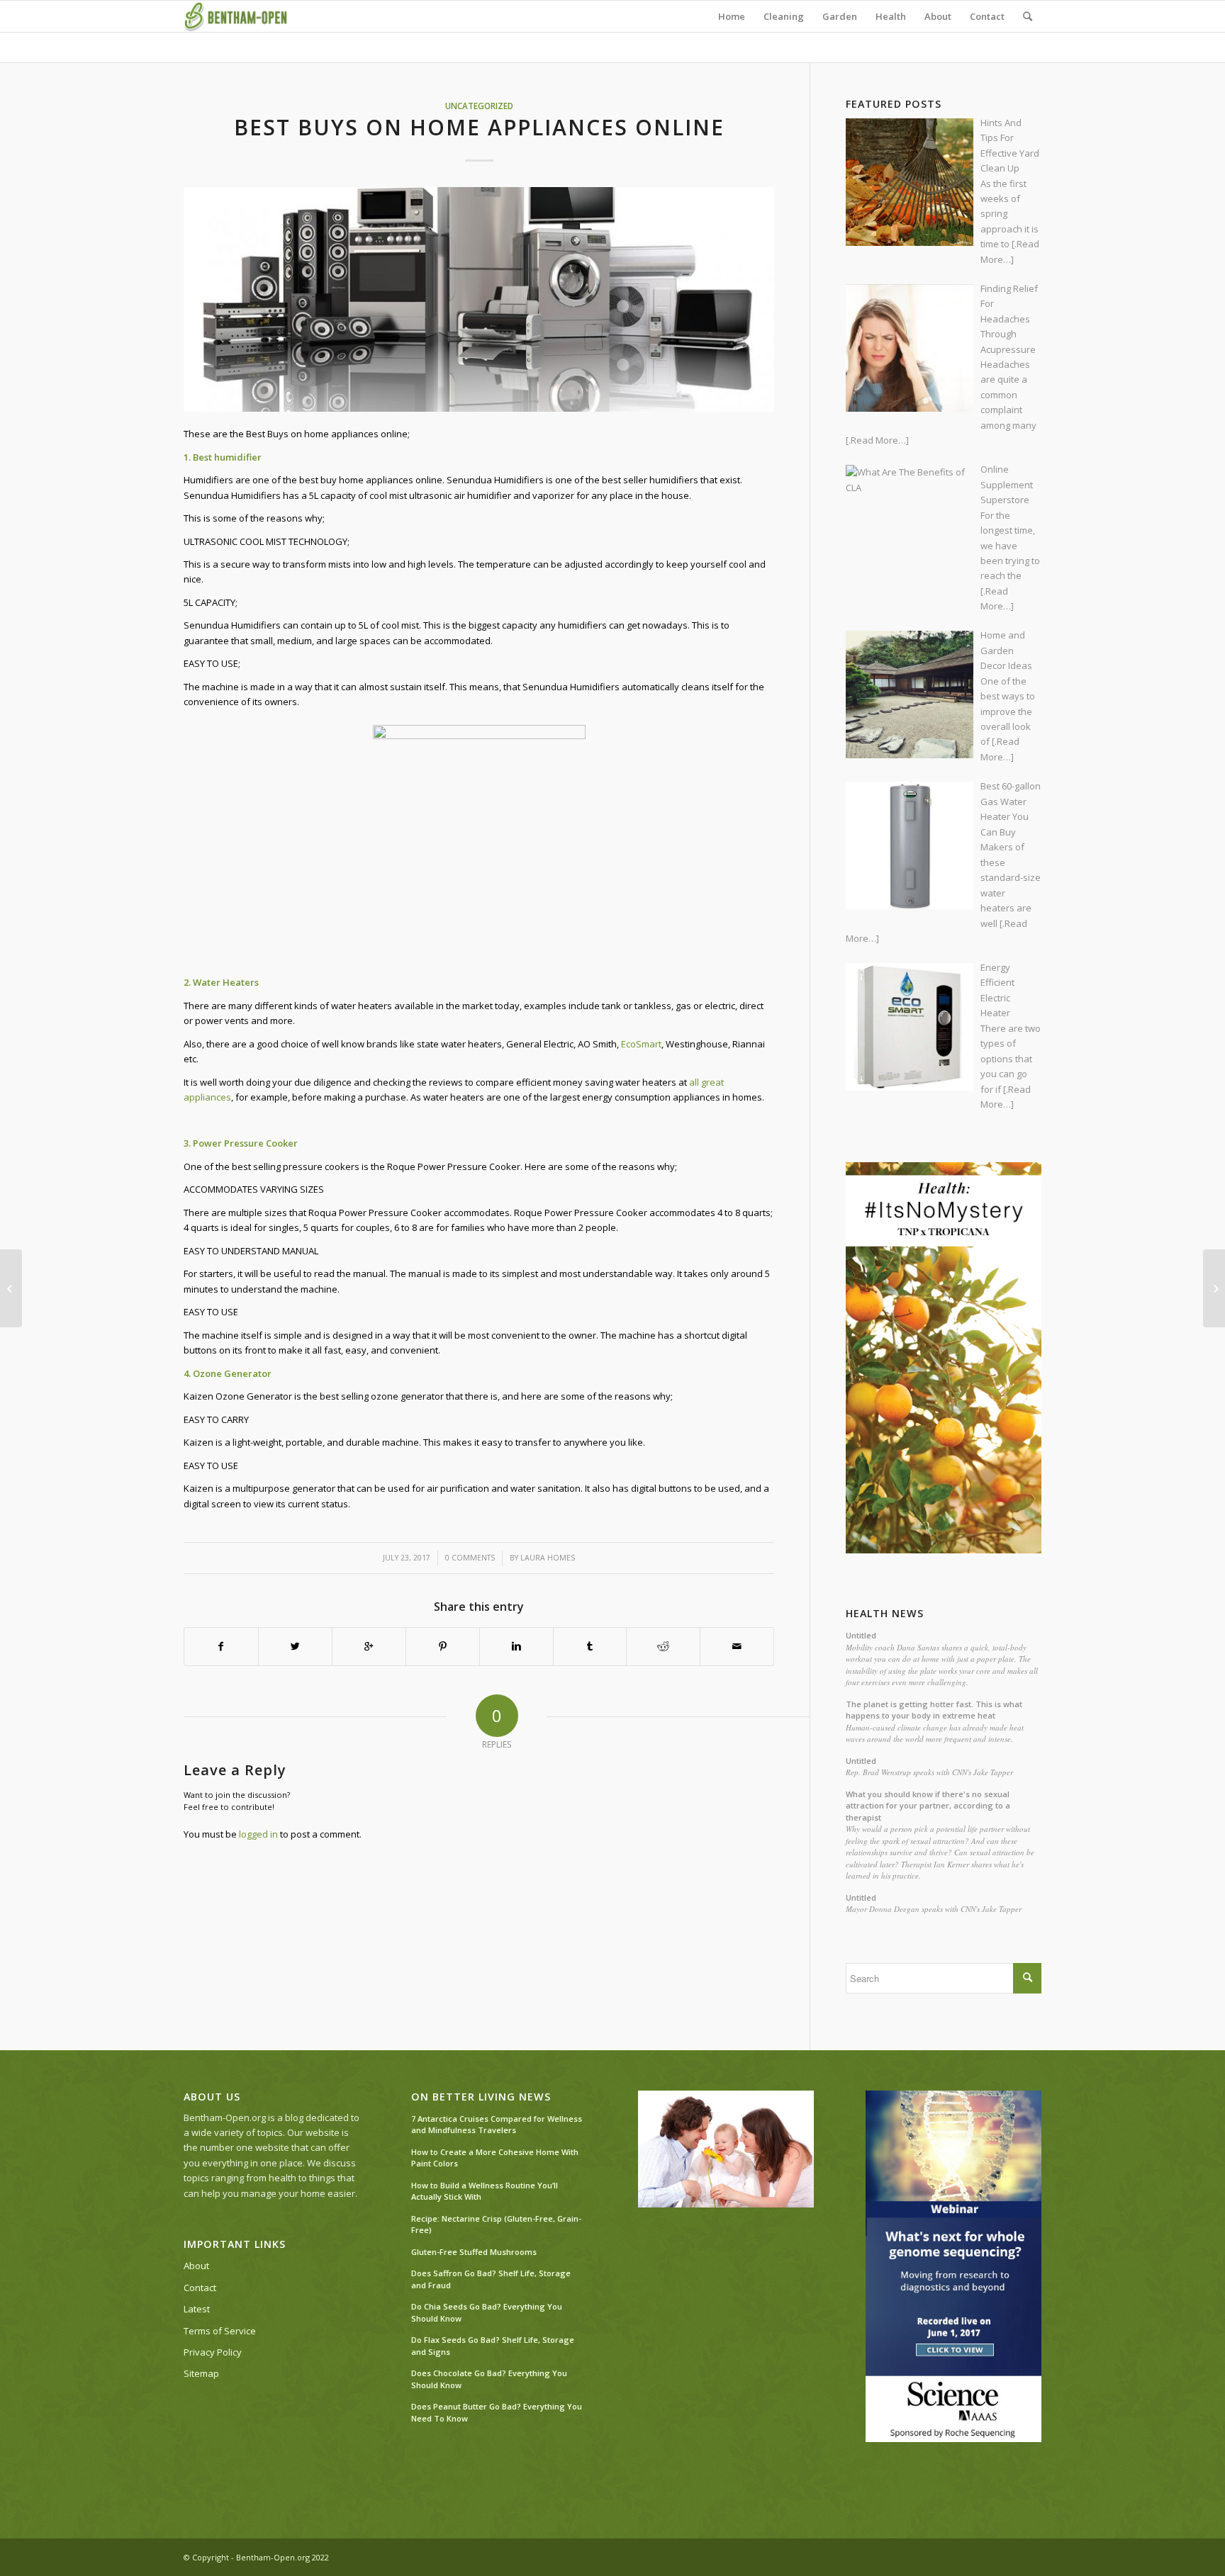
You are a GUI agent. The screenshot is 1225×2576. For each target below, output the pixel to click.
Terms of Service (220, 2331)
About (196, 2266)
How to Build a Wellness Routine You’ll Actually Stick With (485, 2191)
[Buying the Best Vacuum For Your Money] (1214, 1288)
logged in (258, 1834)
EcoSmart (641, 1044)
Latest (197, 2309)
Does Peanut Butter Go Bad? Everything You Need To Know (497, 2412)
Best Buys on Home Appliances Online (479, 127)
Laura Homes (548, 1558)
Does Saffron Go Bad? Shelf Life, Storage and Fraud (491, 2279)
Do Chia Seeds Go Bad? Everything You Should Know (487, 2312)
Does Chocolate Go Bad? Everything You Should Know (489, 2379)
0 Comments (470, 1558)
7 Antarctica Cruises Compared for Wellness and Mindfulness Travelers (497, 2125)
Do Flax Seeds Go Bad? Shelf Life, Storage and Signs (493, 2346)
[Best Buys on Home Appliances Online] (479, 299)
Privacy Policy (213, 2352)
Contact (200, 2288)
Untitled (861, 1635)
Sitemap (201, 2373)
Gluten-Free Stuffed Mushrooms (474, 2252)
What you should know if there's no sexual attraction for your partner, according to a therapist (928, 1806)
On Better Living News (481, 2097)
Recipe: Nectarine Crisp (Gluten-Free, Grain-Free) (496, 2225)
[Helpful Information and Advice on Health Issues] (11, 1288)
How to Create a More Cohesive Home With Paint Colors (495, 2158)
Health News (885, 1614)
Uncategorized (479, 106)
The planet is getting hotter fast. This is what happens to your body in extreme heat (934, 1710)
